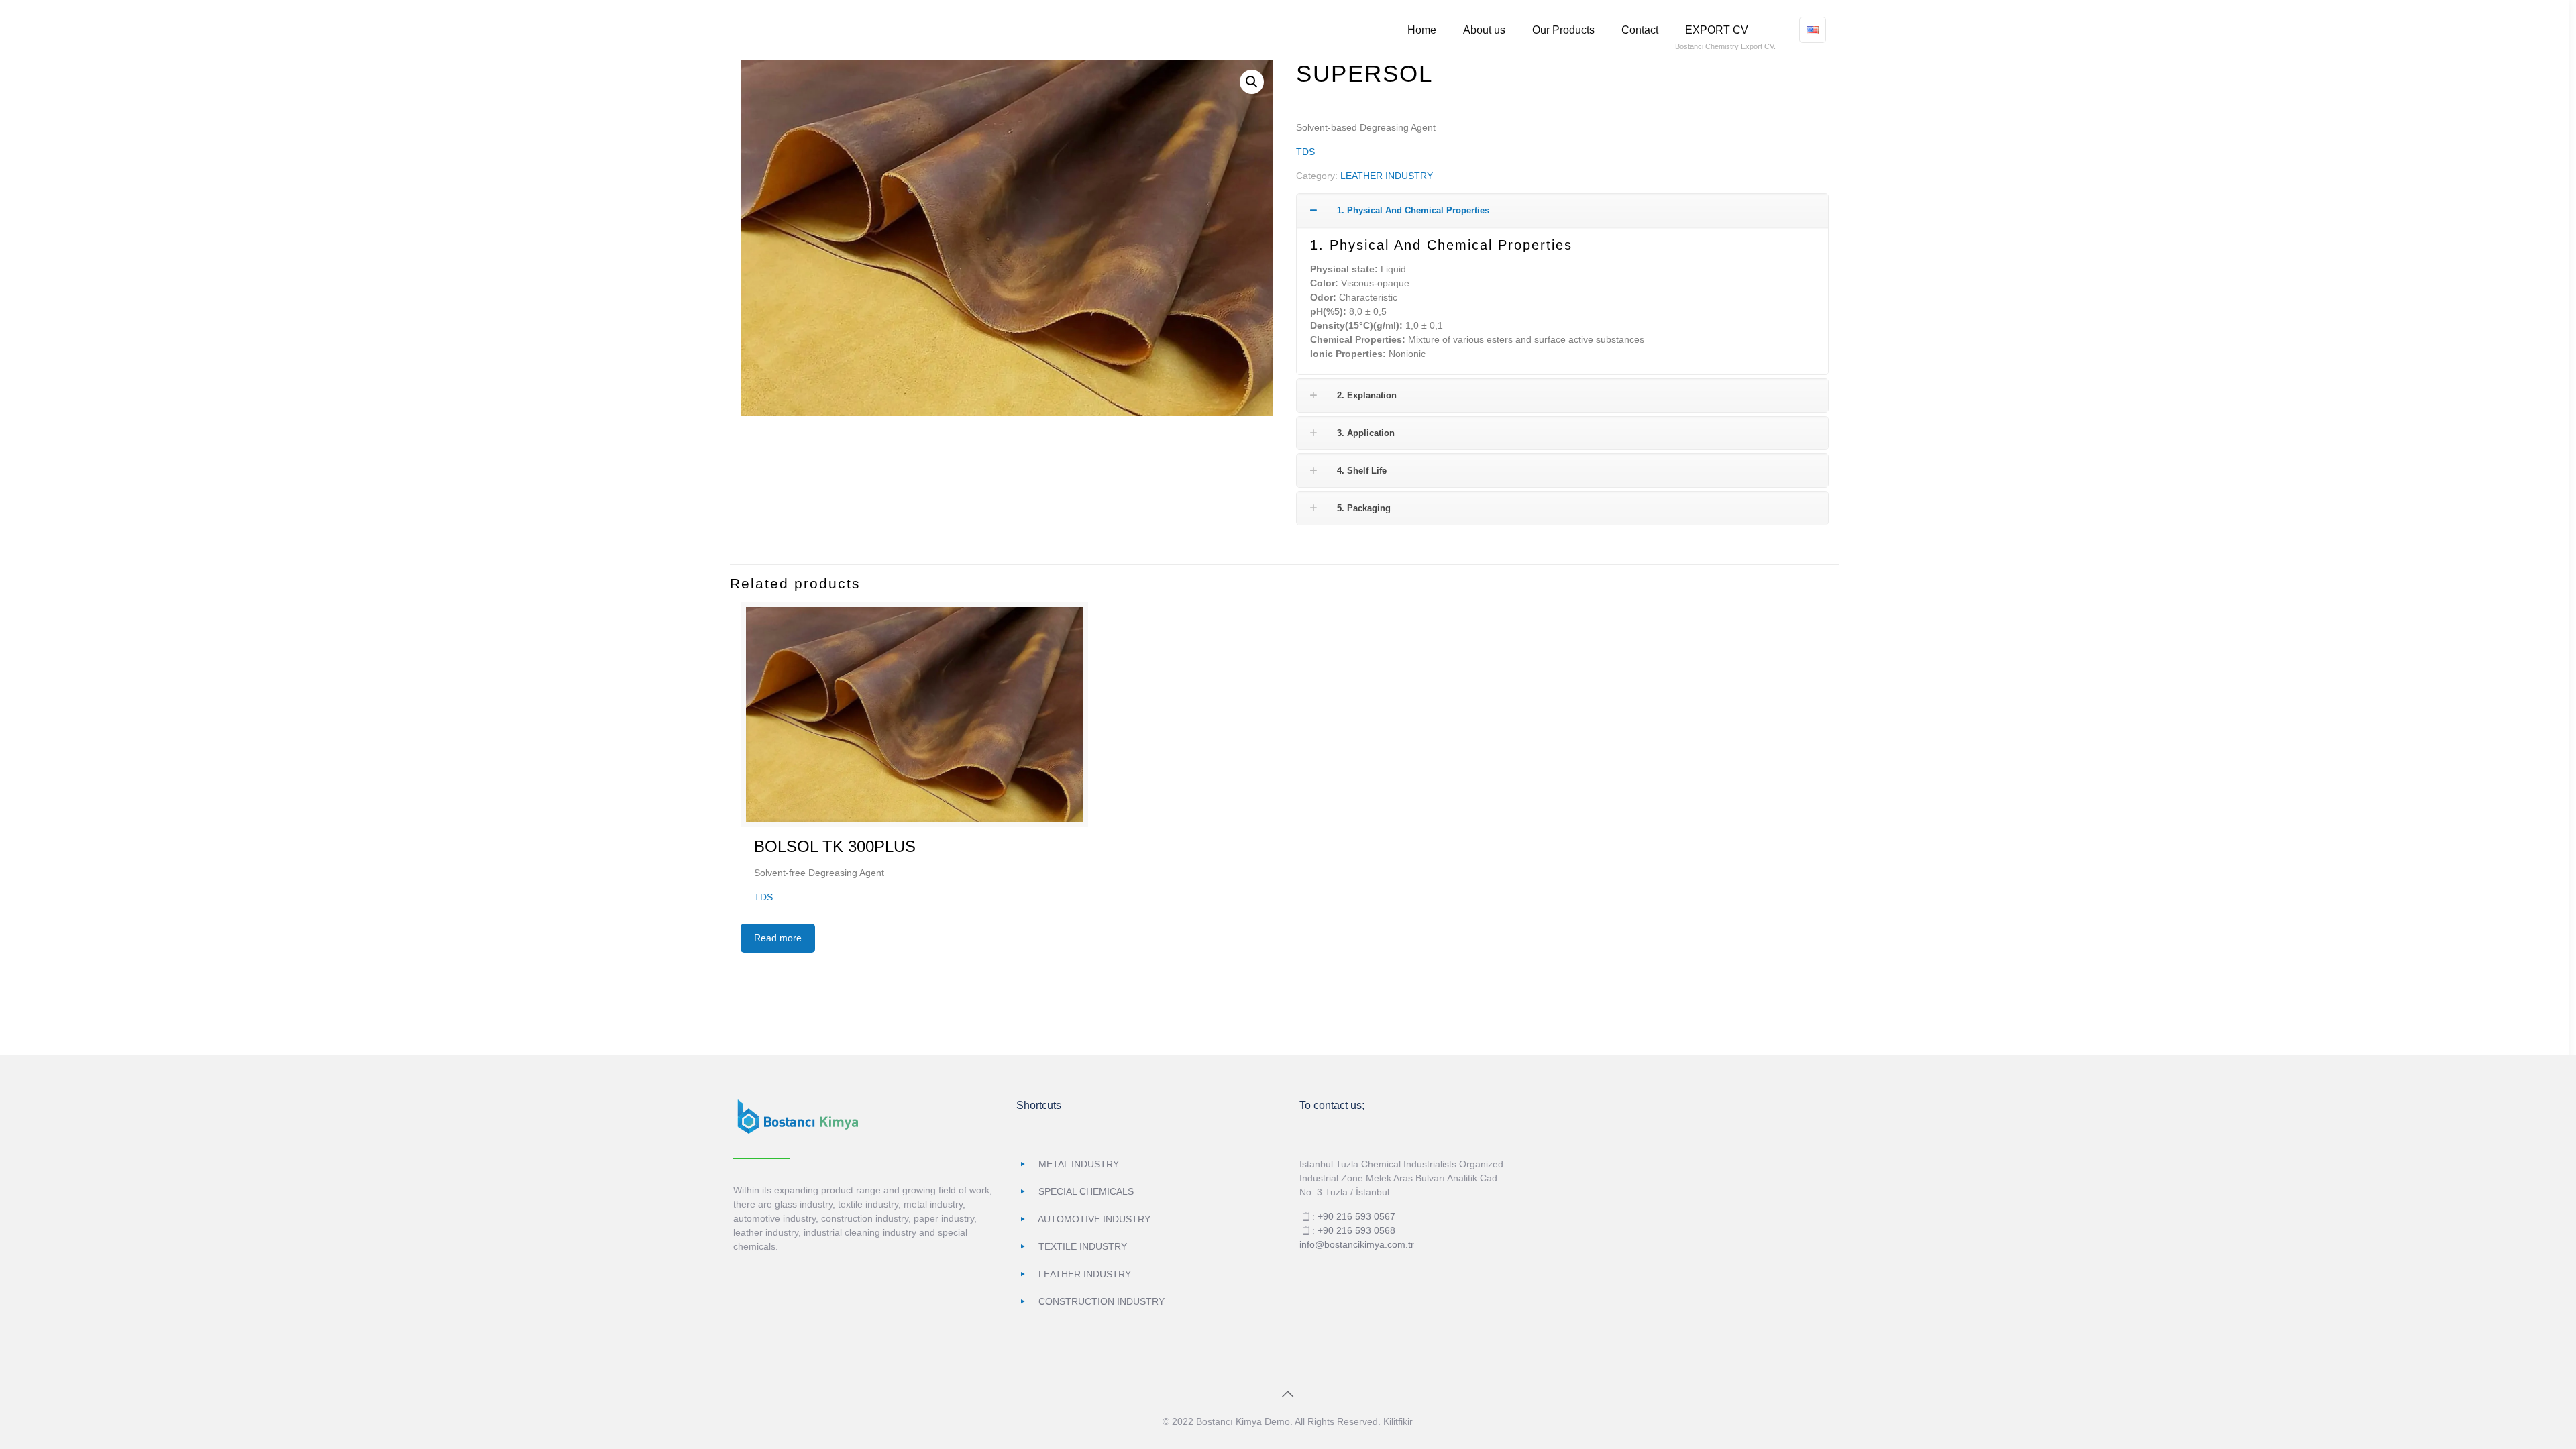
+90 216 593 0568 (1356, 1230)
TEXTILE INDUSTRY (1083, 1246)
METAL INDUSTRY (1079, 1164)
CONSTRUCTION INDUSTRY (1102, 1301)
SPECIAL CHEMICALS (1086, 1191)
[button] (1252, 82)
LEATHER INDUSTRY (1387, 176)
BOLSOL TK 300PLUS (835, 846)
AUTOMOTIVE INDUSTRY (1094, 1219)
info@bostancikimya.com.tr (1357, 1244)
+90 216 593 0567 (1356, 1216)
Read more (778, 938)
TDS (1305, 152)
